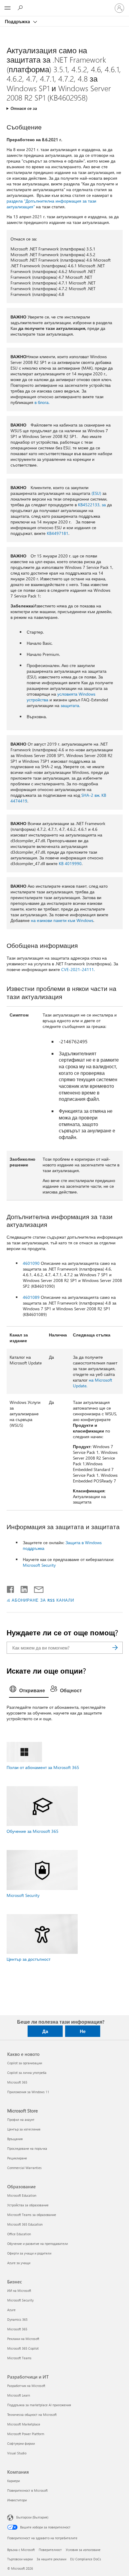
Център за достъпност (28, 1959)
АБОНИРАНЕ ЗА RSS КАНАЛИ (43, 1600)
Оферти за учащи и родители (29, 2253)
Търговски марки (20, 2559)
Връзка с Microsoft (21, 2550)
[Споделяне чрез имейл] (36, 1588)
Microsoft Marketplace (24, 2424)
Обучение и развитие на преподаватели (37, 2244)
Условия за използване (83, 2550)
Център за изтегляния (24, 2129)
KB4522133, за (92, 505)
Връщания (15, 2139)
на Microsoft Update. (93, 1383)
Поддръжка (18, 21)
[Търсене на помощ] (21, 8)
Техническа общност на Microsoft (32, 2415)
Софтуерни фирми (21, 2443)
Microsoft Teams (19, 2358)
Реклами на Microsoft (23, 2339)
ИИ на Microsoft (19, 2290)
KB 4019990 (70, 863)
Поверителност (50, 2550)
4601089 (31, 1297)
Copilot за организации (25, 2063)
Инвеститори (17, 2500)
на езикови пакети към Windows (62, 920)
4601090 (31, 1263)
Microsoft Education (22, 2195)
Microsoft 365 (17, 2082)
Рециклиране (17, 2158)
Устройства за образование (28, 2205)
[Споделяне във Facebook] (11, 1588)
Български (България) (32, 2517)
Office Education (19, 2234)
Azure (11, 2310)
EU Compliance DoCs (86, 2559)
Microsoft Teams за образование (32, 2215)
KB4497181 (58, 533)
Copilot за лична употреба (27, 2073)
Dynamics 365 (17, 2319)
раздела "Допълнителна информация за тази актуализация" (51, 204)
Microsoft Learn (19, 2395)
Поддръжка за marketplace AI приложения (39, 2405)
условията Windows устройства (61, 697)
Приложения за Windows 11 (28, 2092)
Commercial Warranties (24, 2168)
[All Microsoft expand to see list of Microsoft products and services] (7, 8)
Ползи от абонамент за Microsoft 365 (43, 1767)
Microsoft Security (39, 1565)
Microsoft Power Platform (26, 2434)
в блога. (42, 402)
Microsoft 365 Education (25, 2224)
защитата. (70, 705)
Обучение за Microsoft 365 (33, 1831)
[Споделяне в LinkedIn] (22, 1588)
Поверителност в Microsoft (27, 2490)
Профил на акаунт (21, 2120)
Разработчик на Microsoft (26, 2386)
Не (83, 2031)
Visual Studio (17, 2453)
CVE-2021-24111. (78, 969)
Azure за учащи (19, 2263)
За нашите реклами (51, 2559)
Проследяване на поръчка (27, 2148)
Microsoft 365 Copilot (23, 2348)
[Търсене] (115, 1648)
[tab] (29, 1691)
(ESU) (96, 493)
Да (45, 2031)
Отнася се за (24, 108)
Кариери (13, 2481)
